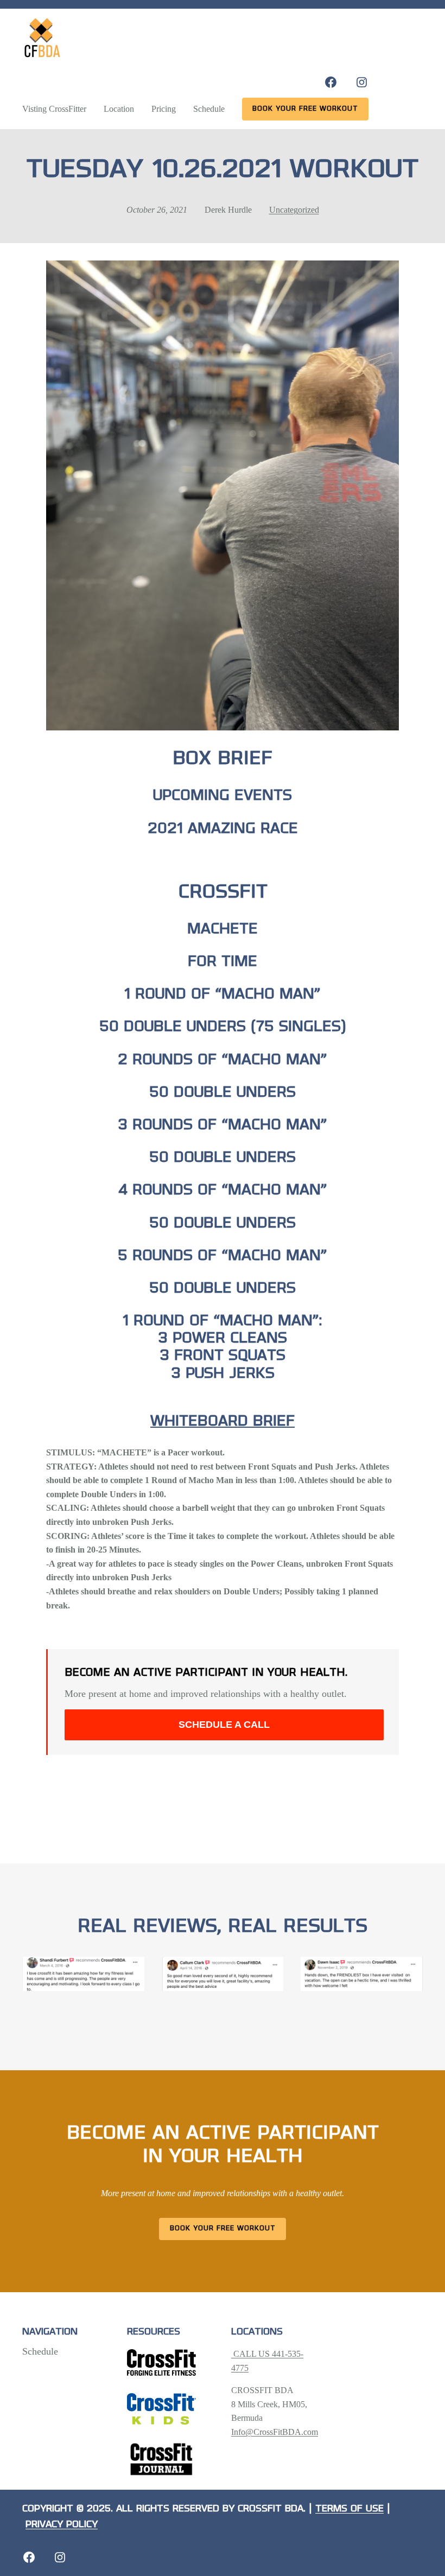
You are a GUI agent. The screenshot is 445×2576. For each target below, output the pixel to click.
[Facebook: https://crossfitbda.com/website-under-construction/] (29, 2557)
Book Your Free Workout (223, 2228)
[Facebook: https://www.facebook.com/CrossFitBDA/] (331, 82)
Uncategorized (294, 210)
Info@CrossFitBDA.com (275, 2432)
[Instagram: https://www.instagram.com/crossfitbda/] (362, 82)
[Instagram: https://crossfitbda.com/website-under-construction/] (60, 2557)
